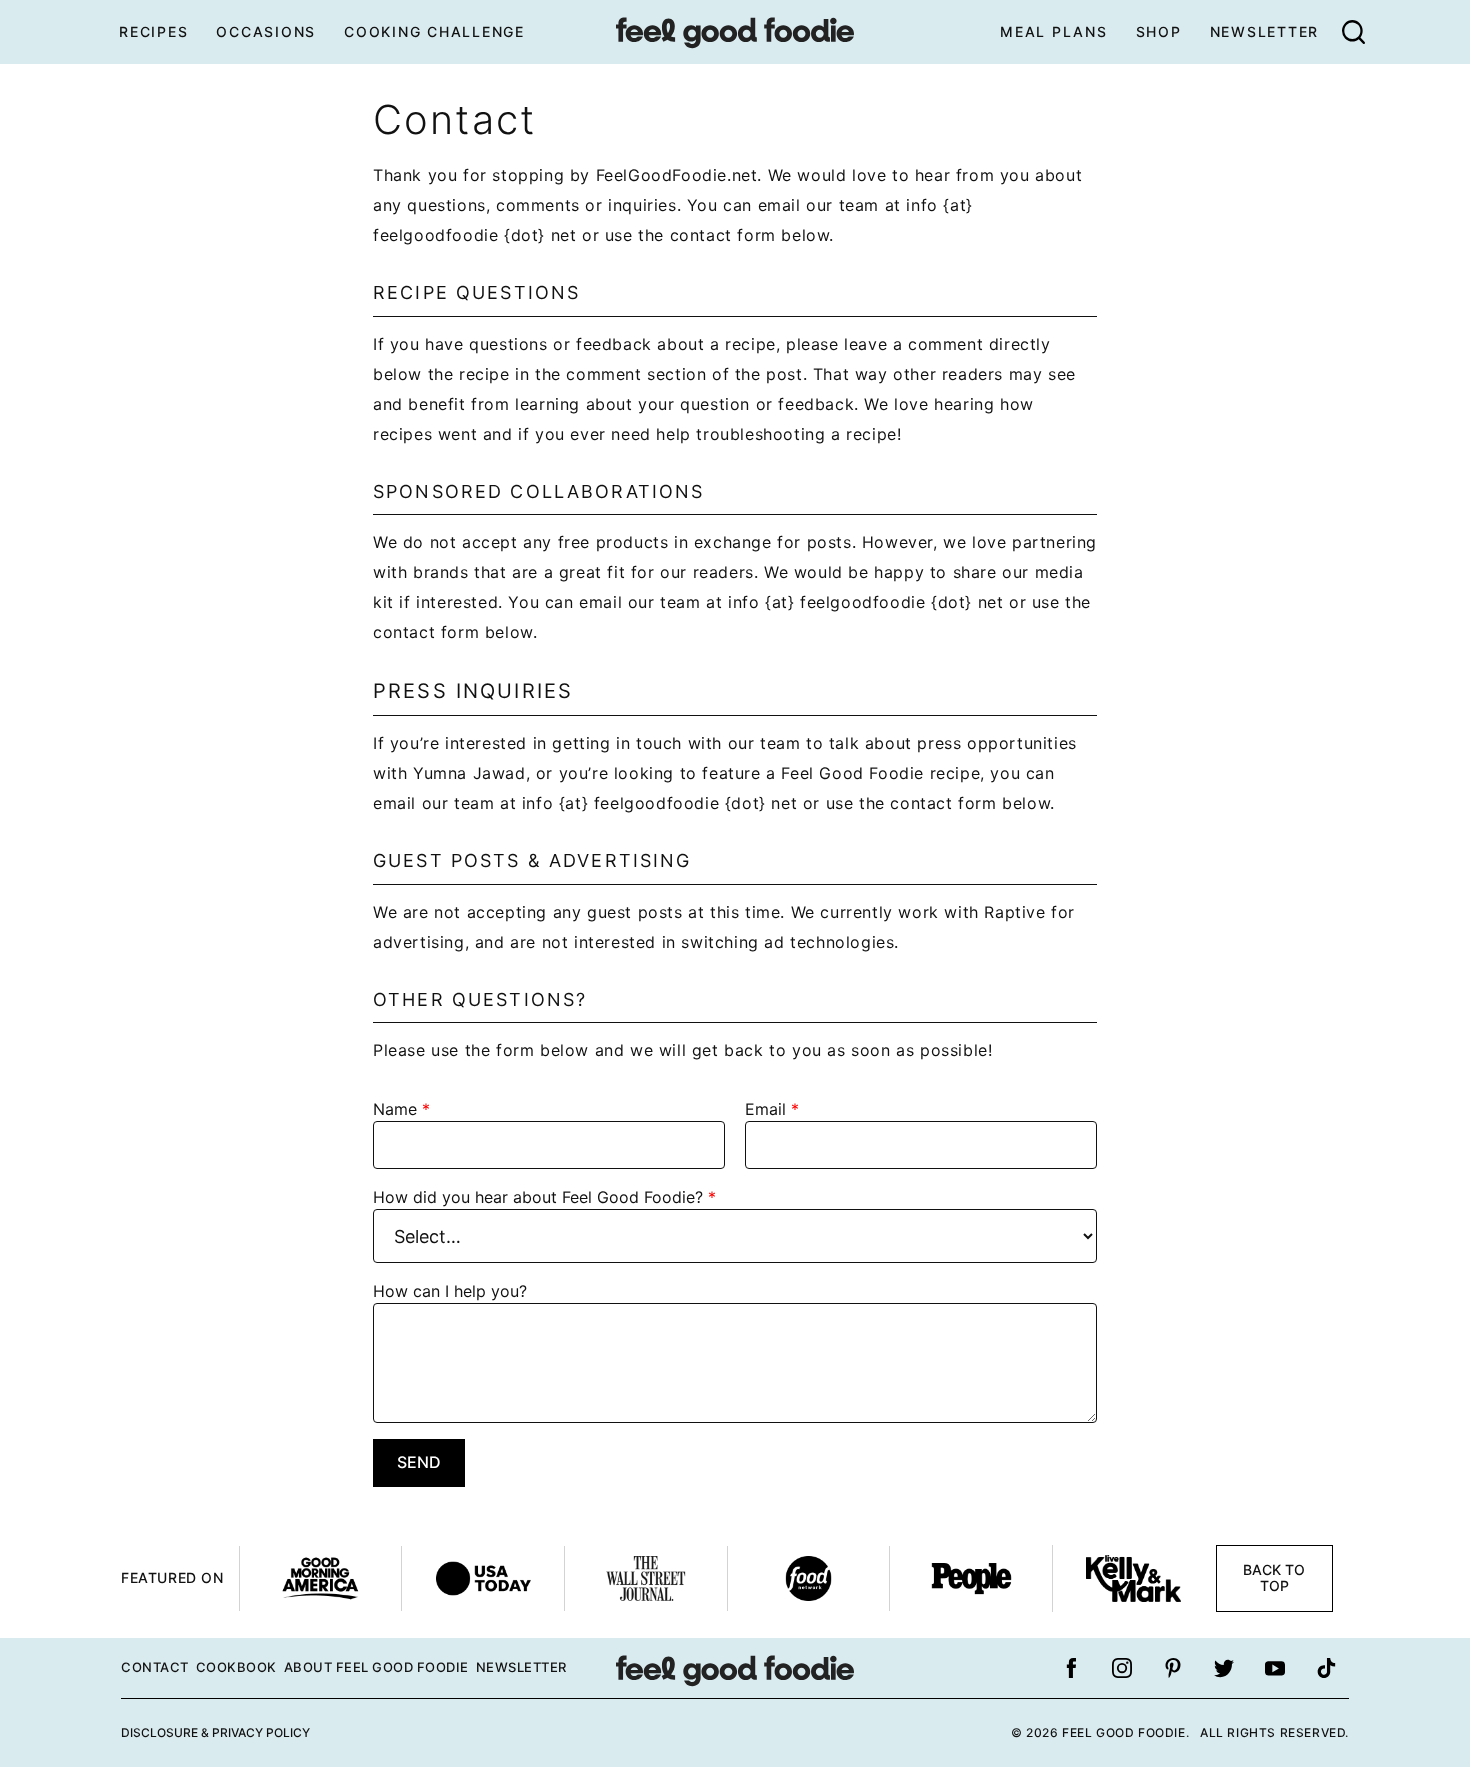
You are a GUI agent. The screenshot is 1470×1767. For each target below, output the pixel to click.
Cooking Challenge (434, 31)
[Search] (1353, 32)
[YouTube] (1275, 1668)
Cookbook (236, 1667)
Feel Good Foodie (735, 32)
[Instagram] (1122, 1668)
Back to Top (1274, 1578)
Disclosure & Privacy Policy (215, 1732)
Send (419, 1462)
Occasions (266, 31)
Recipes (153, 31)
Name (401, 1109)
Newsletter (1265, 31)
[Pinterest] (1173, 1668)
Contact (155, 1667)
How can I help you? (450, 1291)
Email (772, 1109)
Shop (1159, 31)
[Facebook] (1071, 1668)
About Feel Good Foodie (376, 1667)
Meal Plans (1054, 31)
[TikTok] (1326, 1668)
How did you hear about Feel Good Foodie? (544, 1197)
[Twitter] (1224, 1668)
